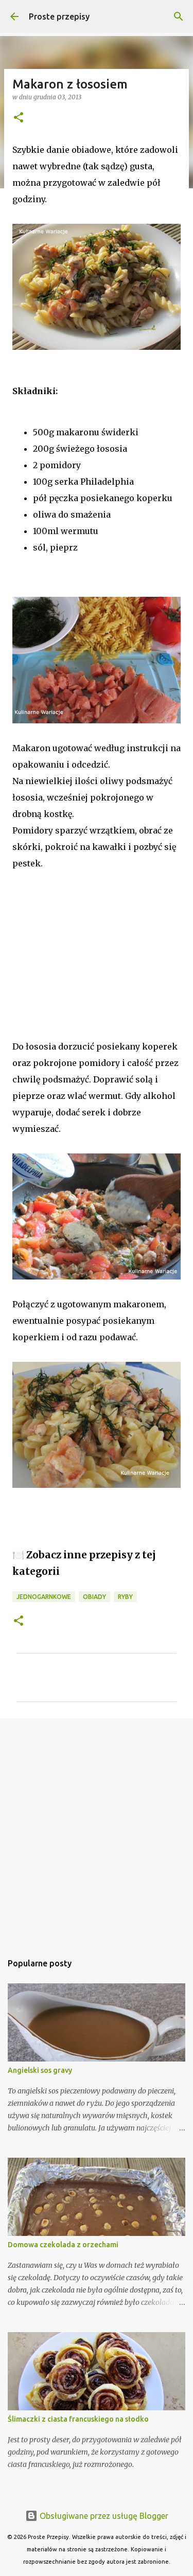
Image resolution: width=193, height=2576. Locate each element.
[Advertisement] (77, 969)
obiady (94, 1597)
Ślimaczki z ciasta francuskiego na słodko (78, 2419)
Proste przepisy (59, 16)
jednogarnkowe (44, 1597)
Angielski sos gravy (40, 2070)
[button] (19, 118)
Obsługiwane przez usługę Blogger (103, 2516)
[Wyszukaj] (179, 16)
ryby (125, 1597)
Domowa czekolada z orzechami (63, 2245)
